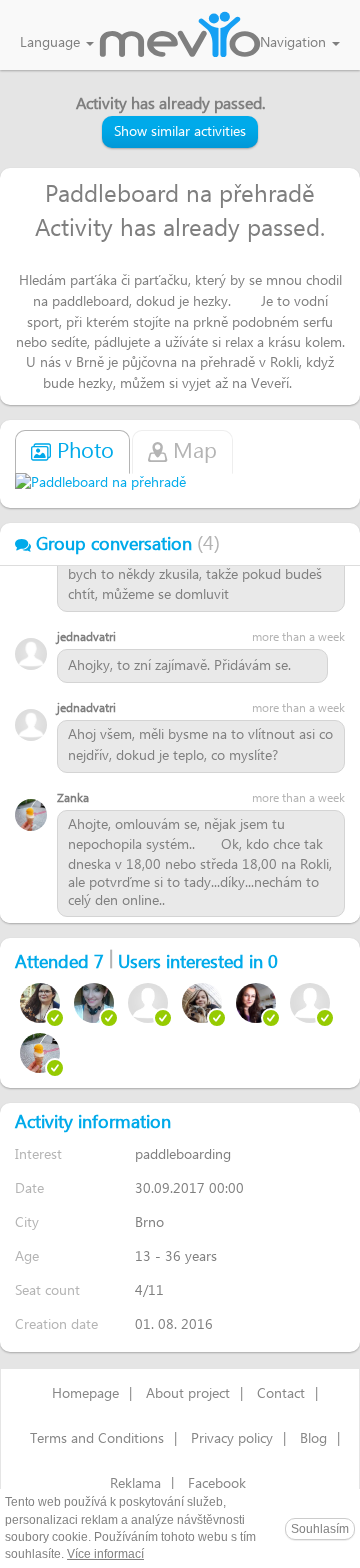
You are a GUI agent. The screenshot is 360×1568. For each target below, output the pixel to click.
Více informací (105, 1554)
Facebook (217, 1484)
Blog (313, 1439)
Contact (281, 1394)
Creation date (56, 1324)
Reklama (135, 1484)
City (27, 1222)
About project (188, 1394)
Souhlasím (320, 1529)
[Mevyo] (180, 36)
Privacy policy (232, 1439)
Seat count (47, 1290)
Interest (38, 1154)
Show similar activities (180, 132)
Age (27, 1256)
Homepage (85, 1394)
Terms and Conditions (97, 1439)
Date (29, 1188)
